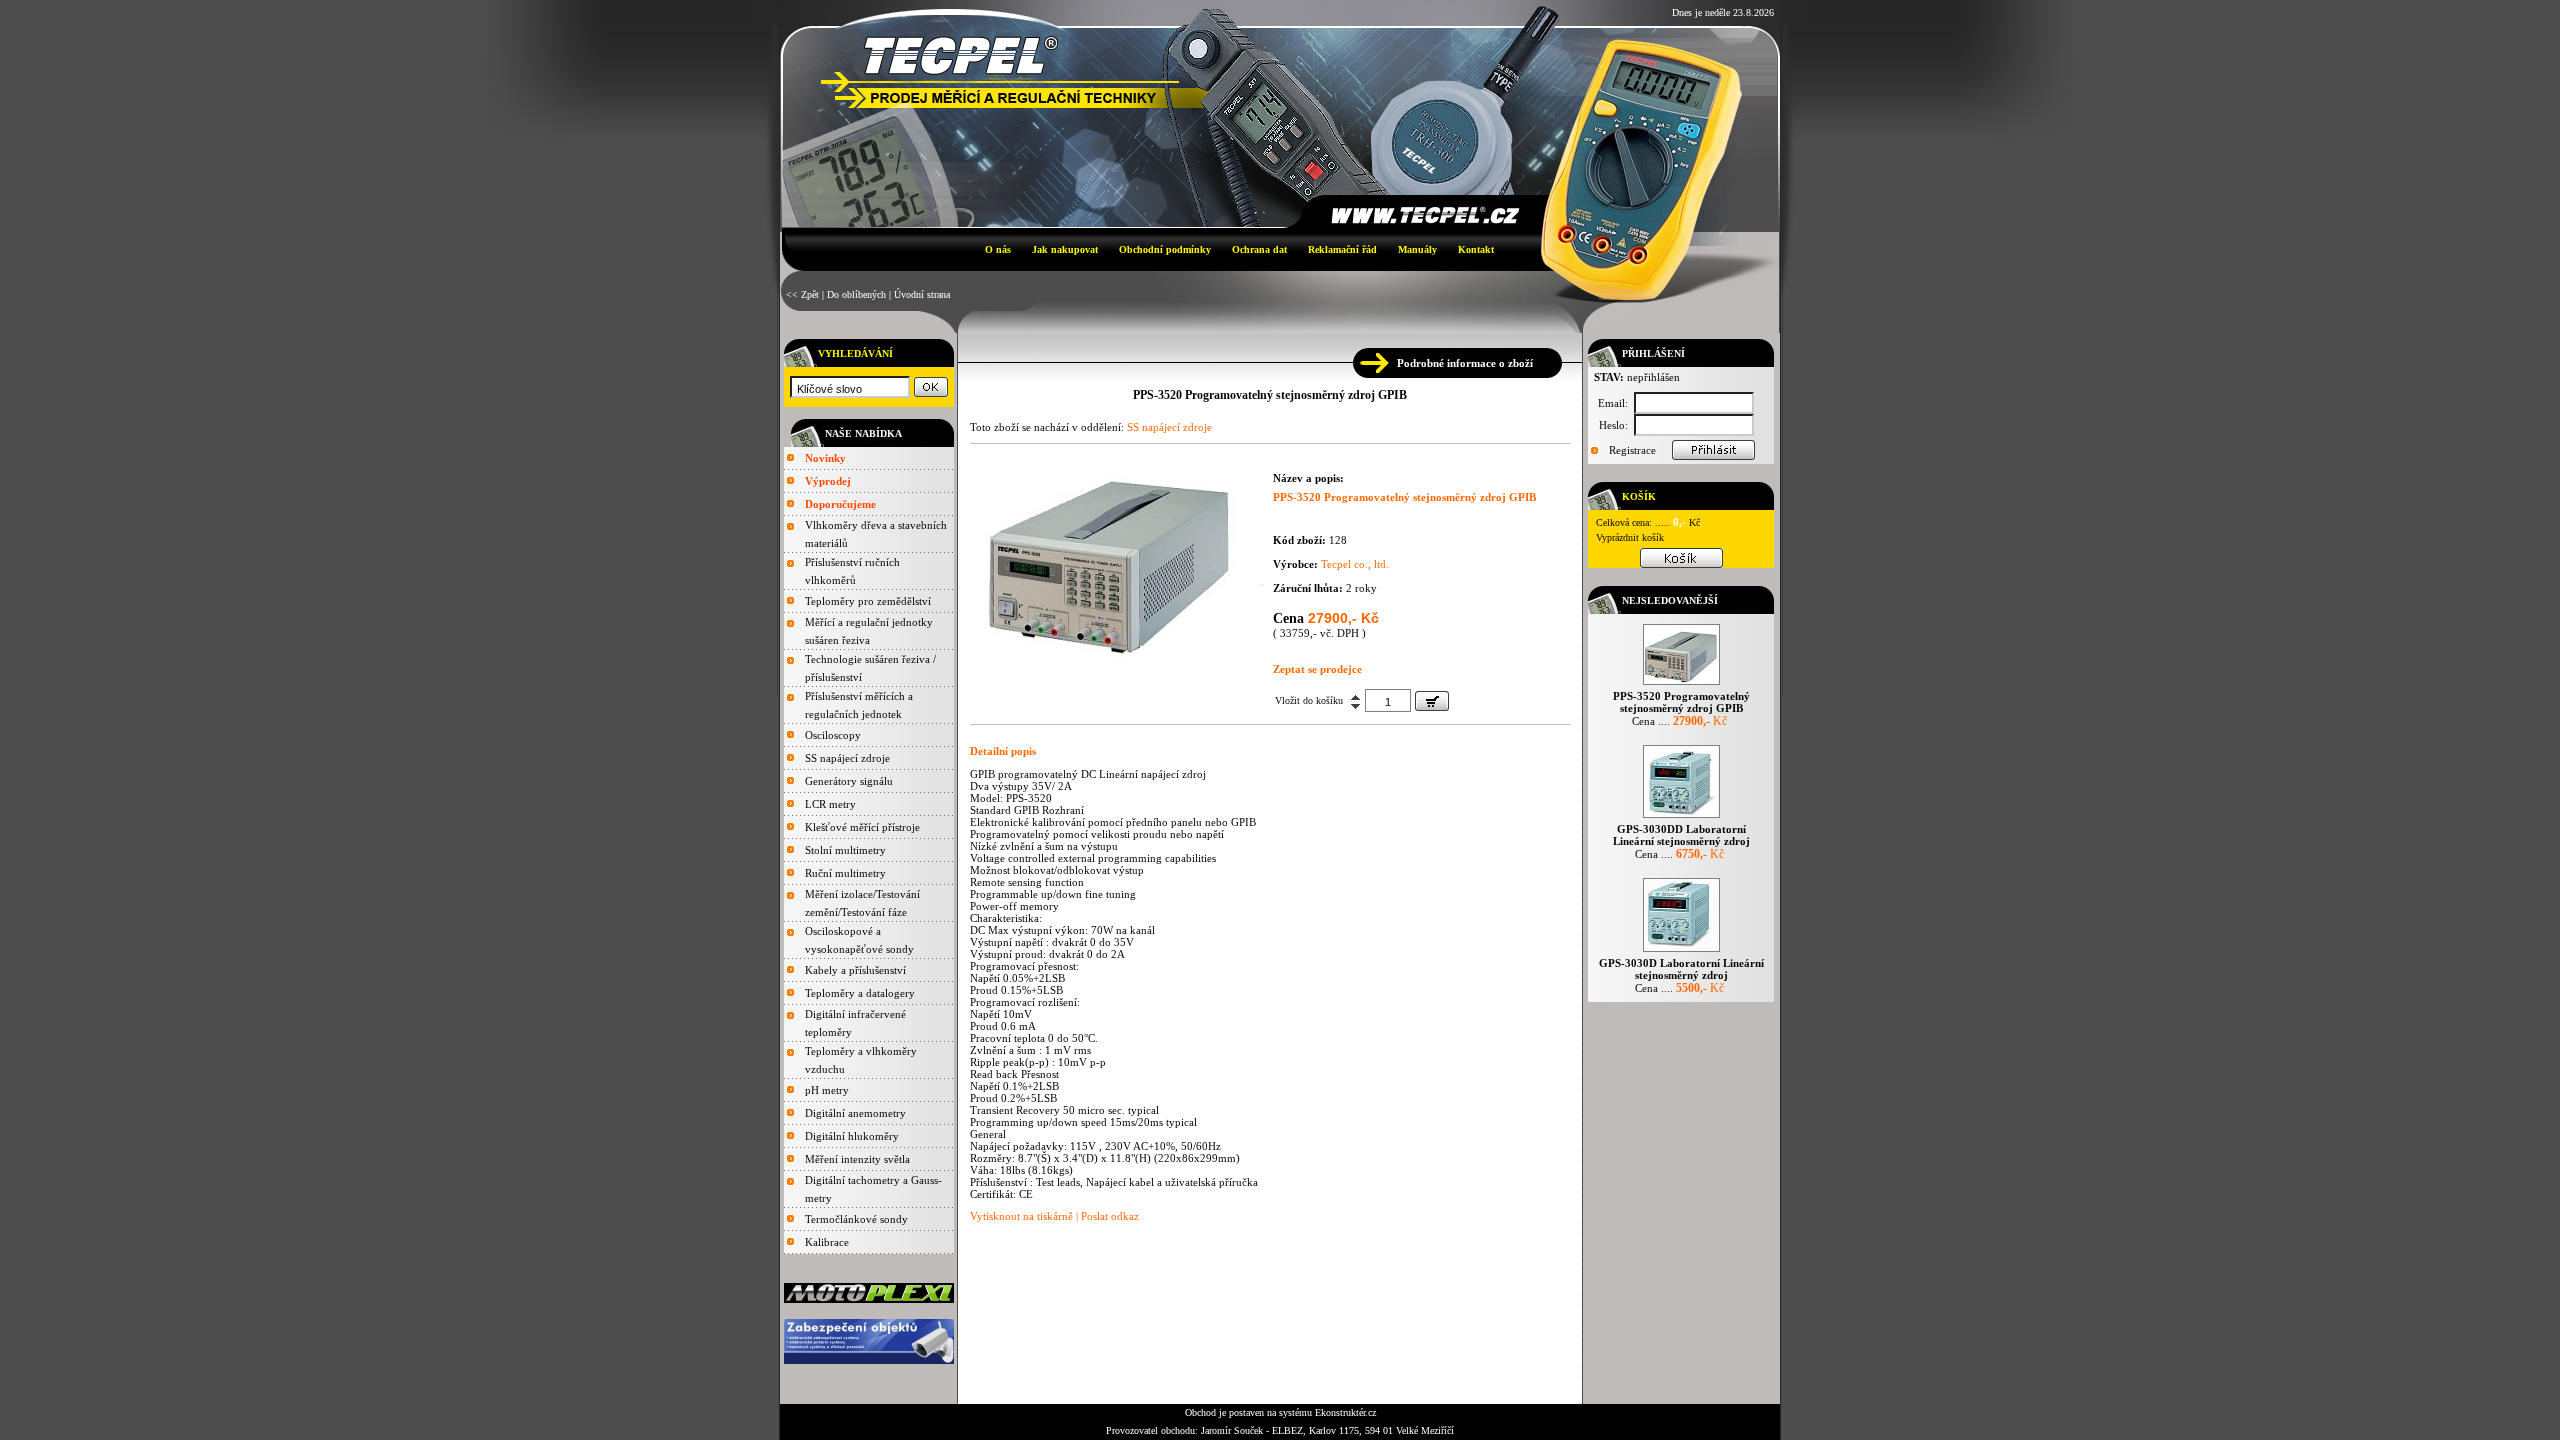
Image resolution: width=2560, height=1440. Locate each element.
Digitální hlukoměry (852, 1136)
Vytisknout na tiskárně (1021, 1216)
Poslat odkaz (1110, 1216)
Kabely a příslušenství (855, 970)
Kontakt (1476, 249)
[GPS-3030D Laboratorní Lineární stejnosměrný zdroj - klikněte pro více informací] (1681, 951)
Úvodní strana (922, 294)
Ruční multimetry (845, 873)
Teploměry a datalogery (860, 993)
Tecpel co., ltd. (1355, 564)
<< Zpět (802, 294)
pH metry (827, 1090)
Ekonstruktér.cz (1345, 1412)
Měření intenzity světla (857, 1159)
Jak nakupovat (1065, 249)
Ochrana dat (1259, 249)
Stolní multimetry (845, 850)
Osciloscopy (833, 735)
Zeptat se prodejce (1317, 669)
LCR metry (830, 804)
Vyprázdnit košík (1630, 537)
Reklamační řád (1342, 249)
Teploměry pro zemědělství (868, 601)
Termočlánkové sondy (856, 1219)
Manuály (1417, 249)
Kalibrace (827, 1242)
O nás (998, 249)
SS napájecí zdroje (847, 758)
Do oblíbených (856, 294)
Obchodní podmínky (1165, 249)
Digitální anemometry (855, 1113)
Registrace (1632, 450)
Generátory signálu (849, 781)
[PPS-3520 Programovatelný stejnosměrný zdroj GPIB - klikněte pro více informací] (1681, 684)
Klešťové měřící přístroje (862, 827)
